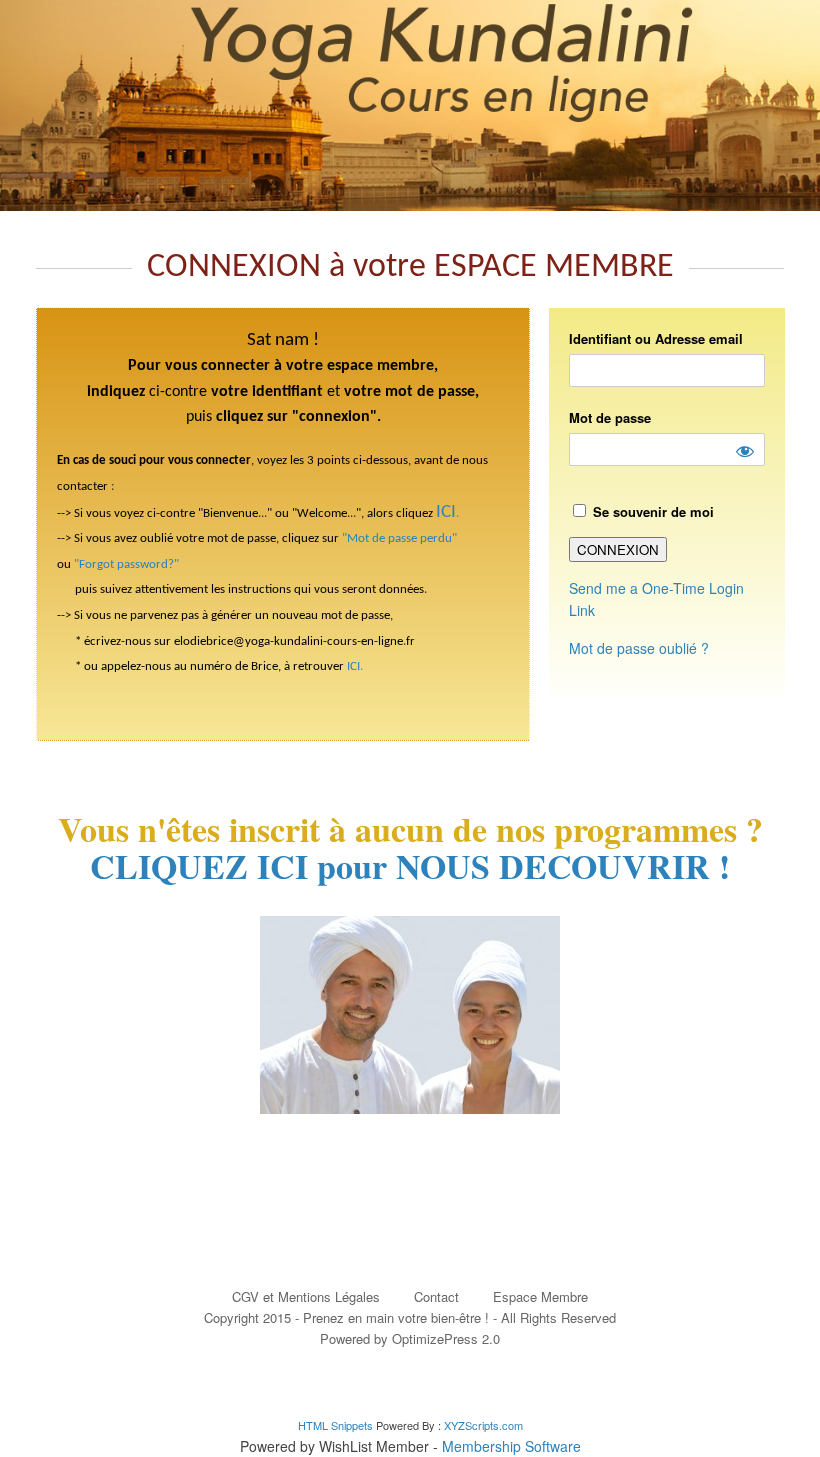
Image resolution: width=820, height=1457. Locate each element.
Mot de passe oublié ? (639, 648)
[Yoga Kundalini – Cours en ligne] (410, 105)
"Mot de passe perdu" (399, 538)
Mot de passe (610, 417)
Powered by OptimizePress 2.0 (410, 1338)
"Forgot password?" (126, 564)
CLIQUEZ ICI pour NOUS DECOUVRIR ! (410, 866)
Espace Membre (540, 1296)
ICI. (355, 666)
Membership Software (511, 1446)
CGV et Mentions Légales (306, 1296)
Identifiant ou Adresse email (656, 338)
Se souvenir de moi (651, 511)
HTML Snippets (335, 1425)
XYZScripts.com (483, 1425)
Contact (436, 1296)
